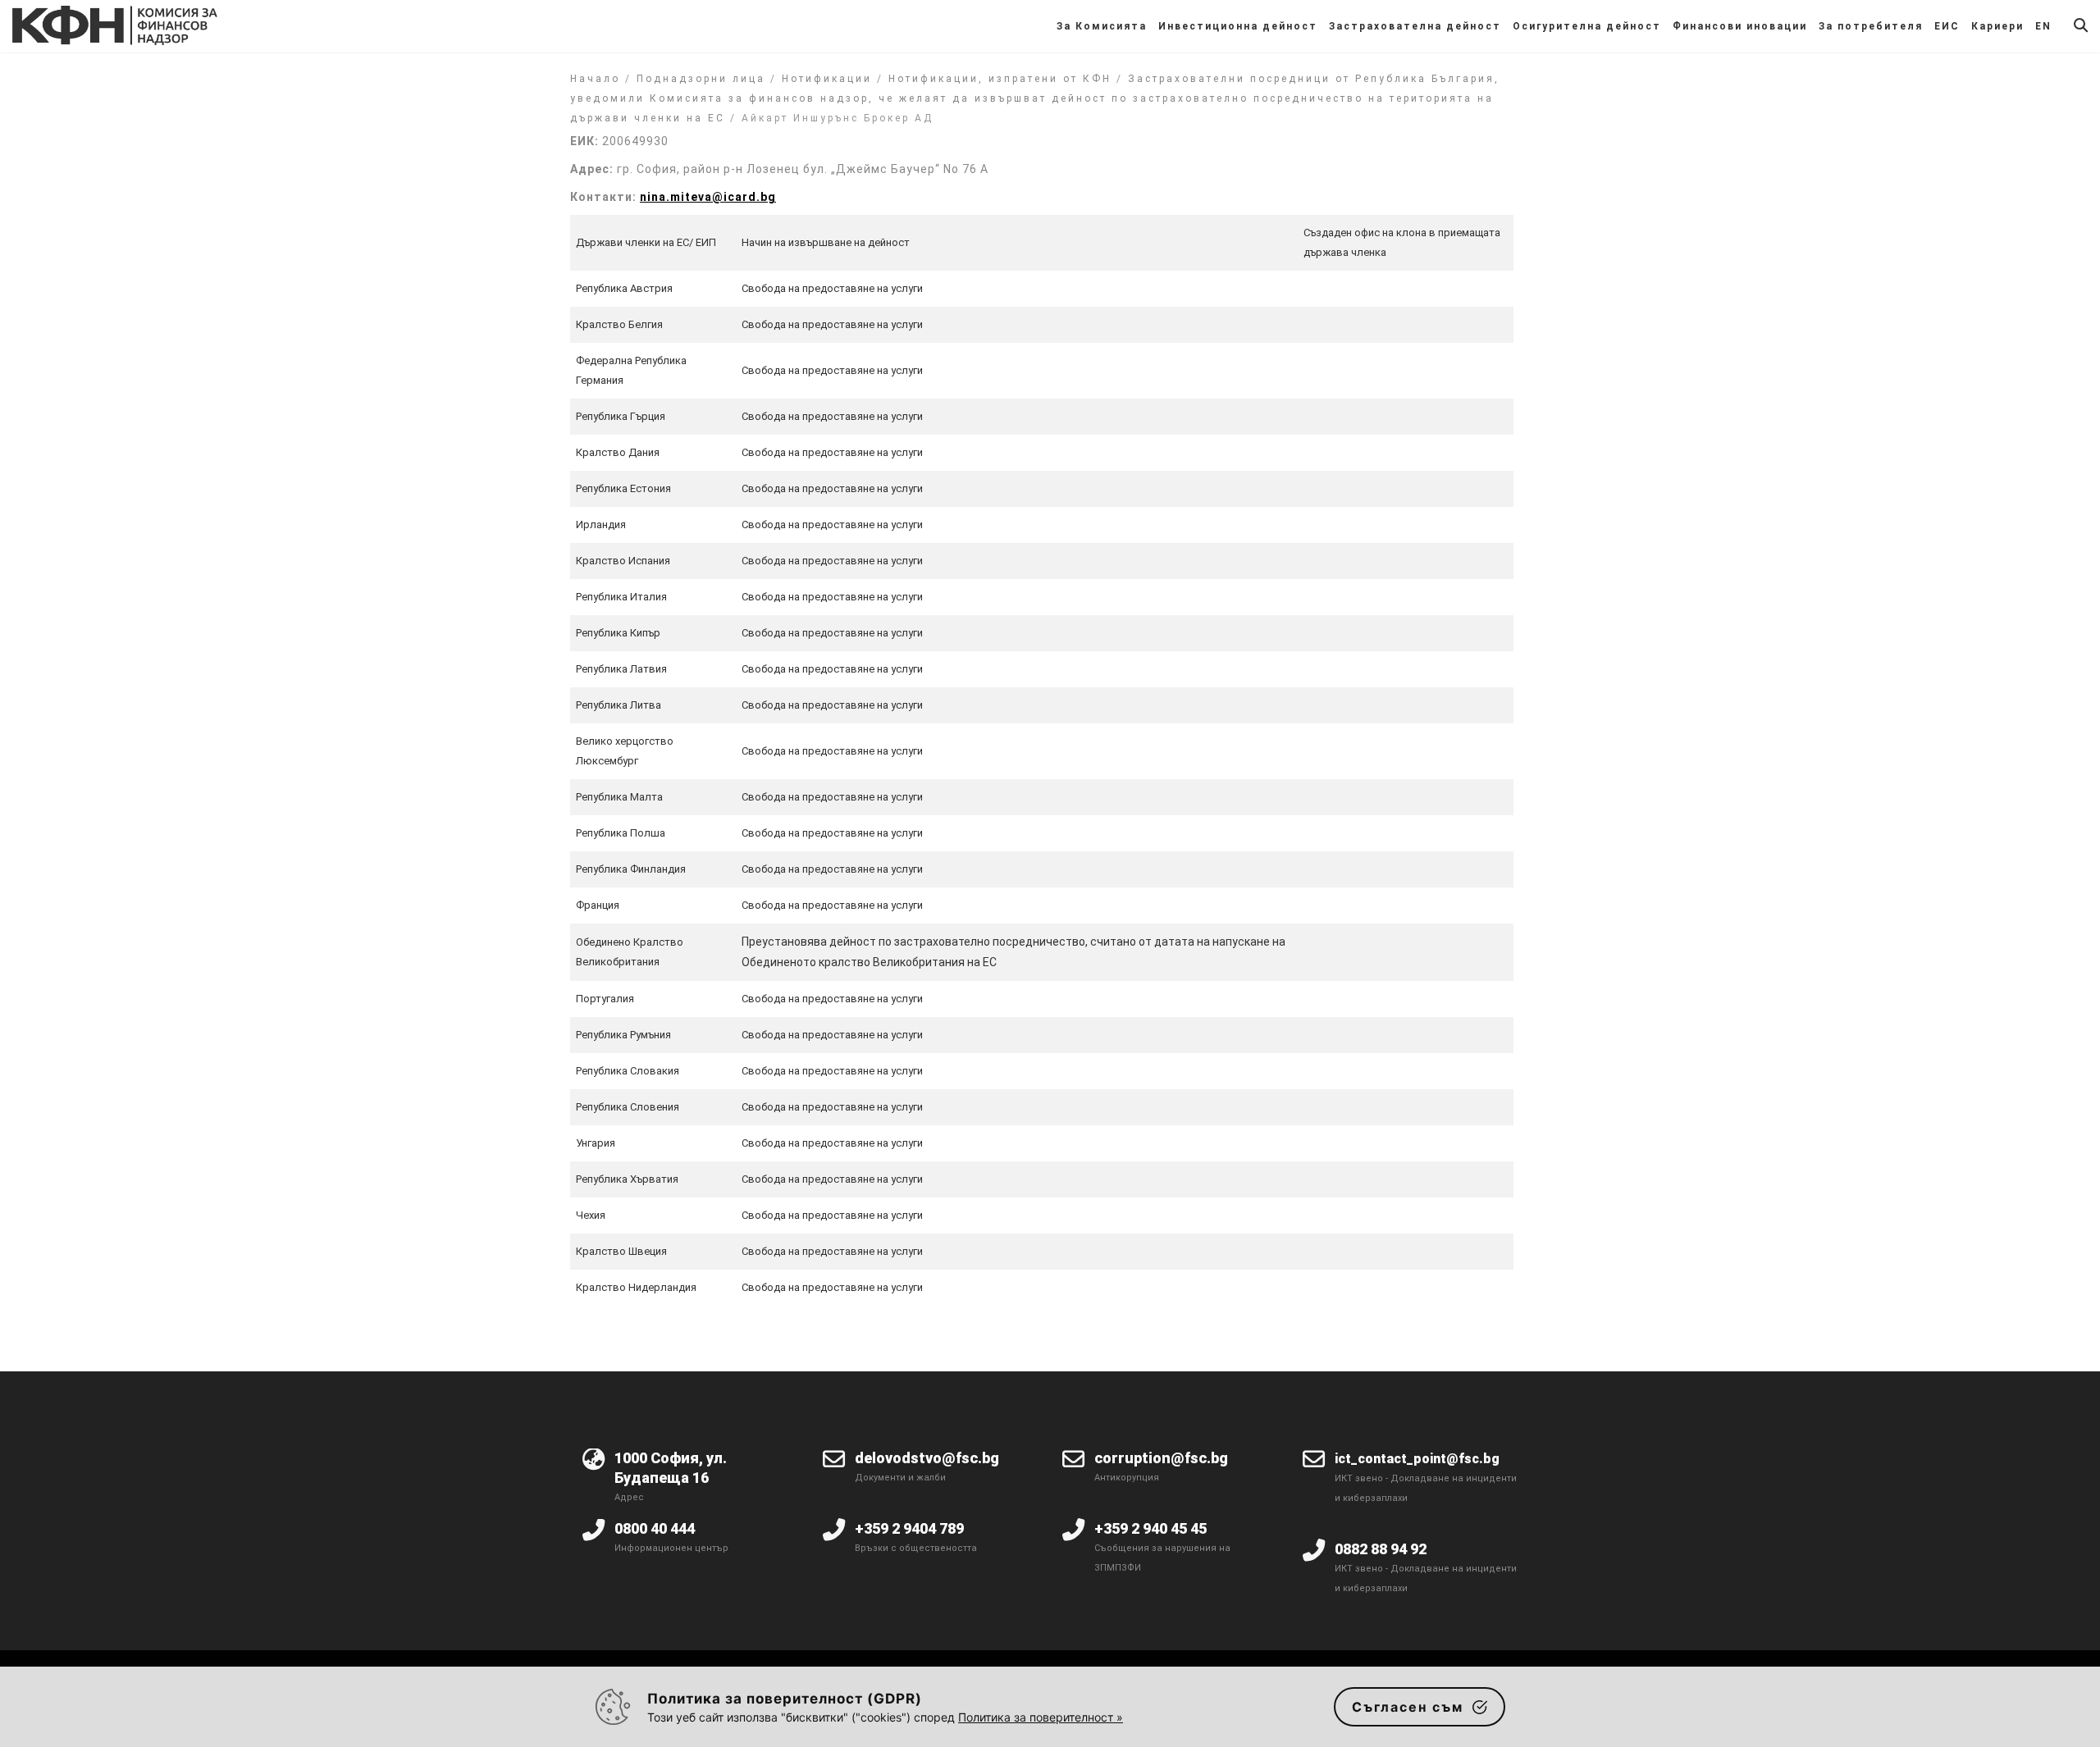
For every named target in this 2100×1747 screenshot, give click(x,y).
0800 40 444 (655, 1528)
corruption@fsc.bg (1161, 1458)
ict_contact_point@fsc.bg (1417, 1459)
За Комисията (1102, 26)
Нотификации (827, 79)
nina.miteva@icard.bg (708, 197)
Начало (595, 79)
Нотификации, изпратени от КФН (1000, 79)
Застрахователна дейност (1415, 26)
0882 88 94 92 (1381, 1549)
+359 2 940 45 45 (1150, 1528)
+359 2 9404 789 (909, 1528)
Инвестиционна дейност (1238, 26)
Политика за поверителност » (1041, 1717)
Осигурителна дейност (1587, 26)
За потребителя (1871, 26)
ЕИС (1947, 26)
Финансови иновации (1740, 26)
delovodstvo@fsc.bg (927, 1458)
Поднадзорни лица (701, 79)
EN (2043, 26)
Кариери (1997, 26)
